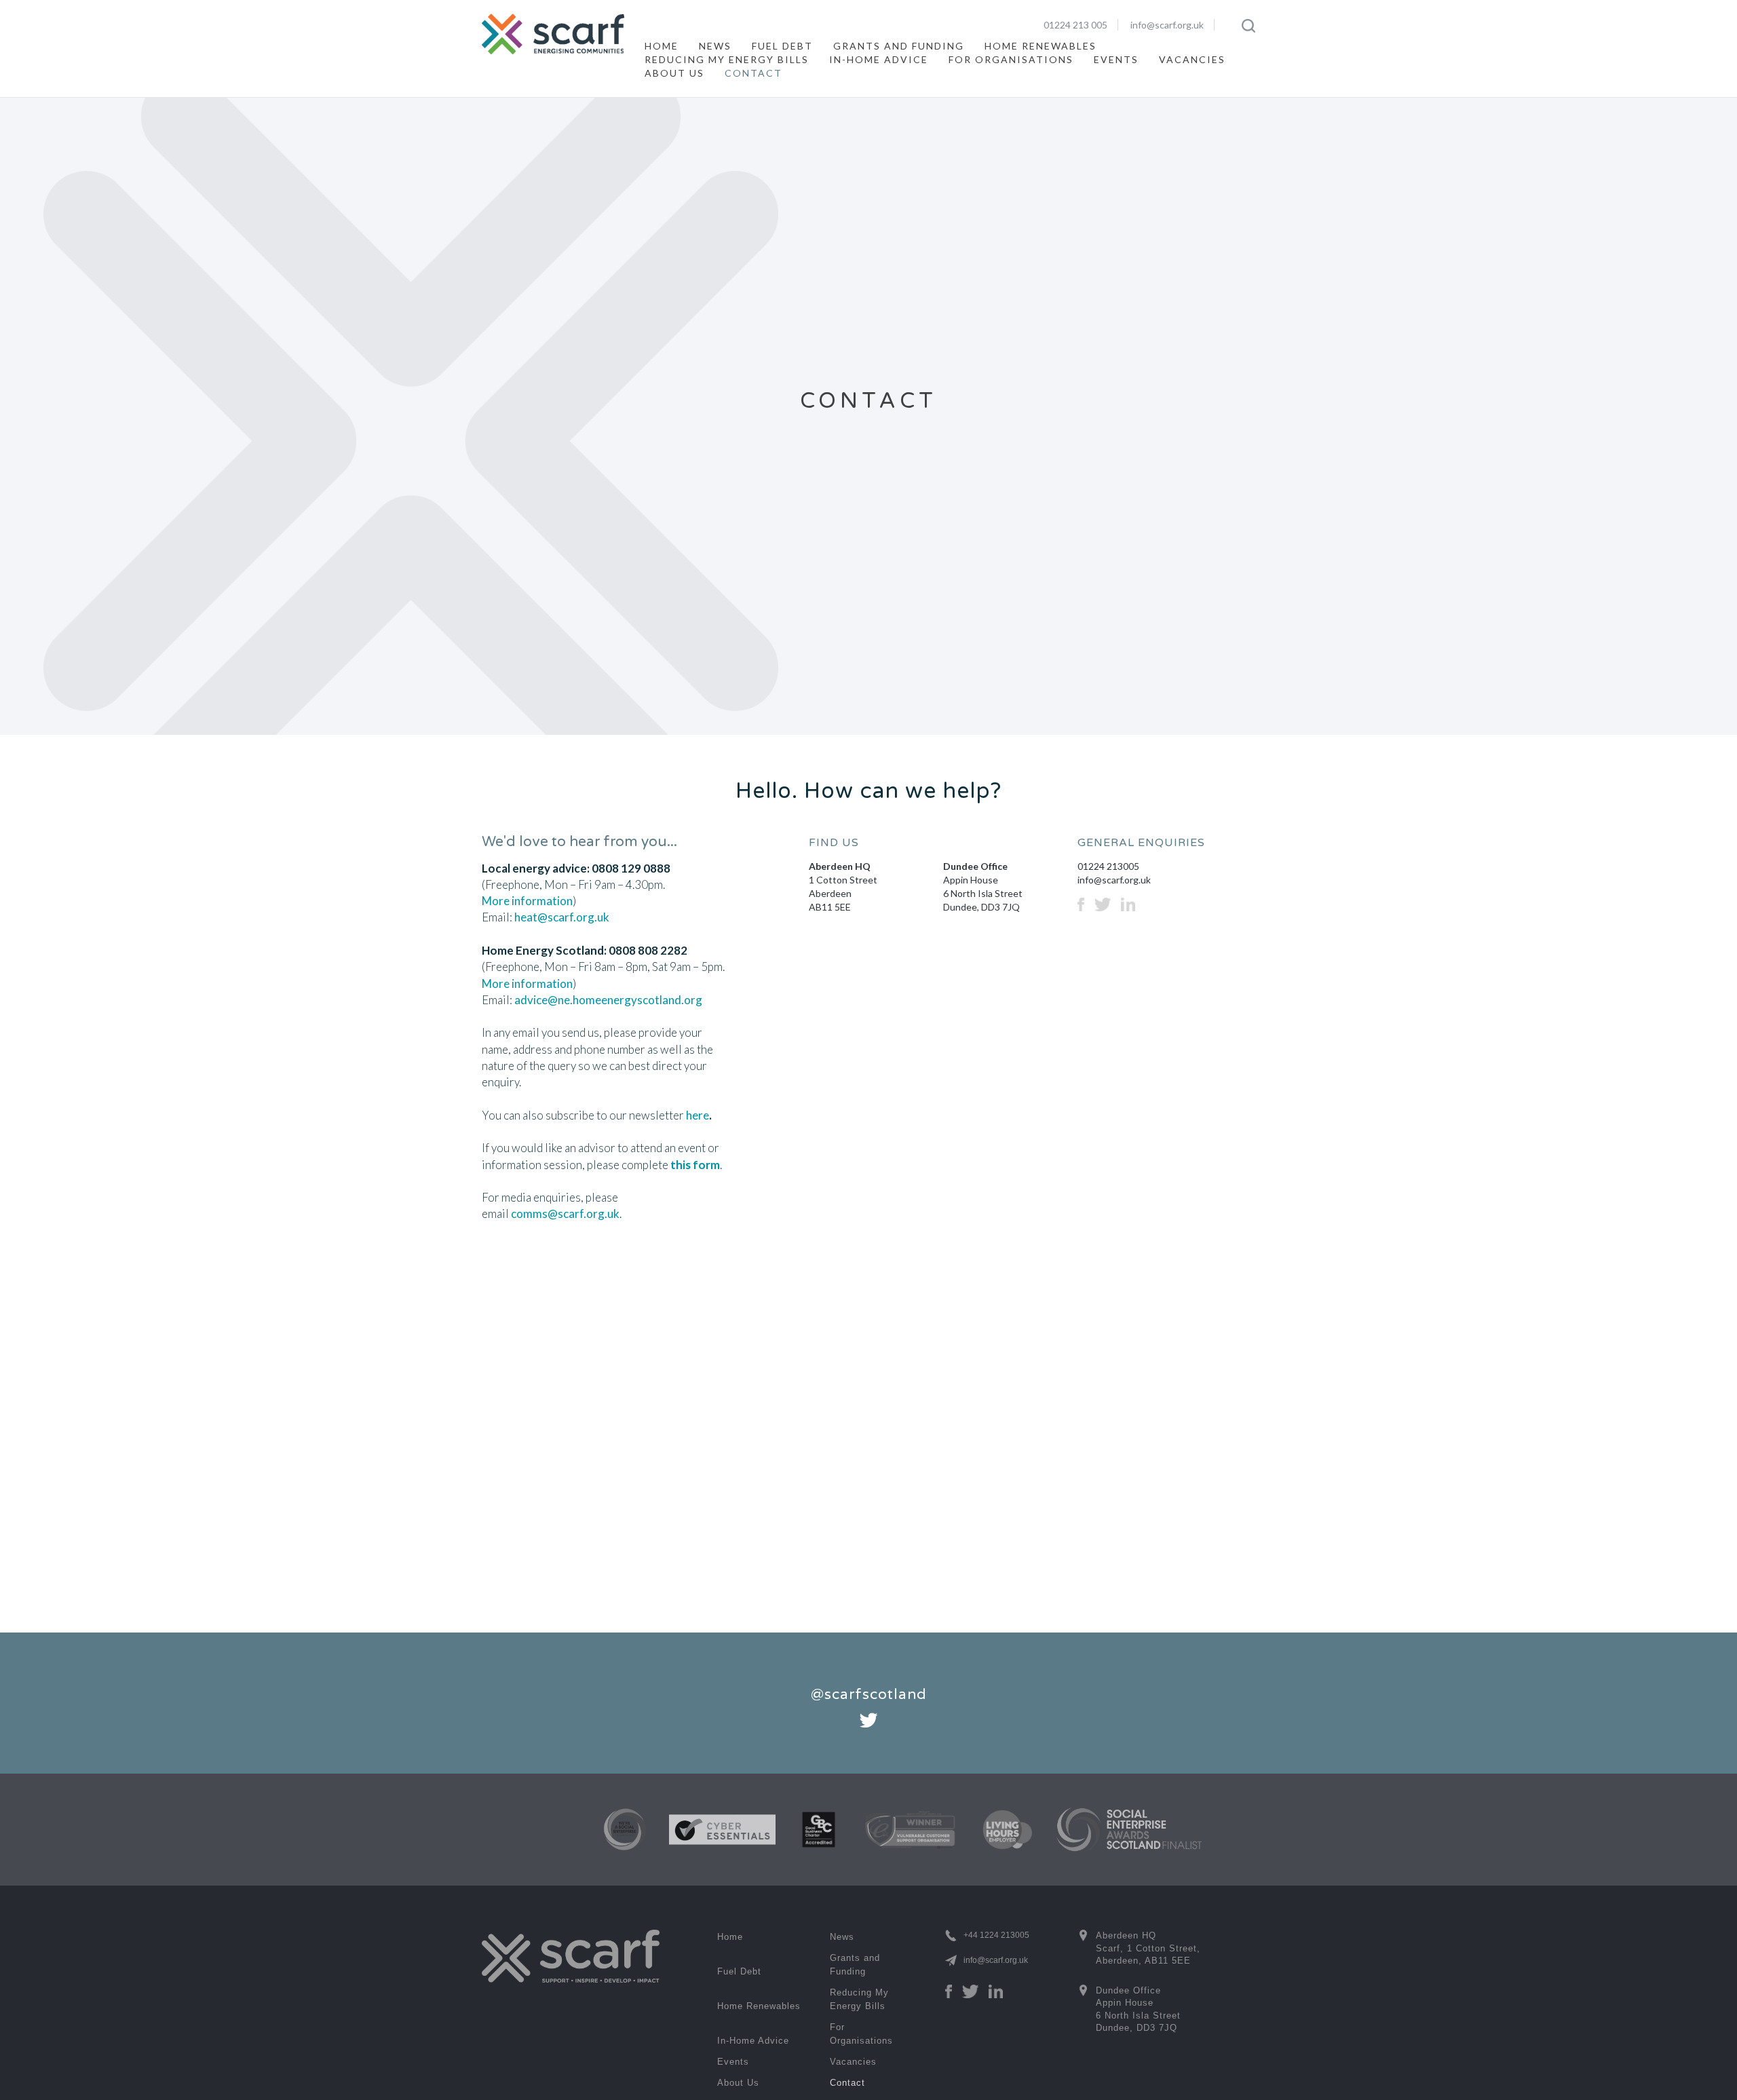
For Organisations (1011, 59)
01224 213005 (1108, 866)
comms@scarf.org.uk (565, 1214)
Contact (753, 73)
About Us (674, 73)
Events (1116, 59)
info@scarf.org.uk (1167, 25)
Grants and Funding (899, 46)
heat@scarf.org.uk (562, 917)
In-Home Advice (879, 59)
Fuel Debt (782, 46)
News (715, 46)
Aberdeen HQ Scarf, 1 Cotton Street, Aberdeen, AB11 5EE (1136, 1947)
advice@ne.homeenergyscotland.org (608, 1000)
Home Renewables (1041, 46)
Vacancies (1192, 59)
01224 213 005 (1075, 25)
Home (662, 46)
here (698, 1115)
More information (527, 901)
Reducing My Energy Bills (727, 59)
